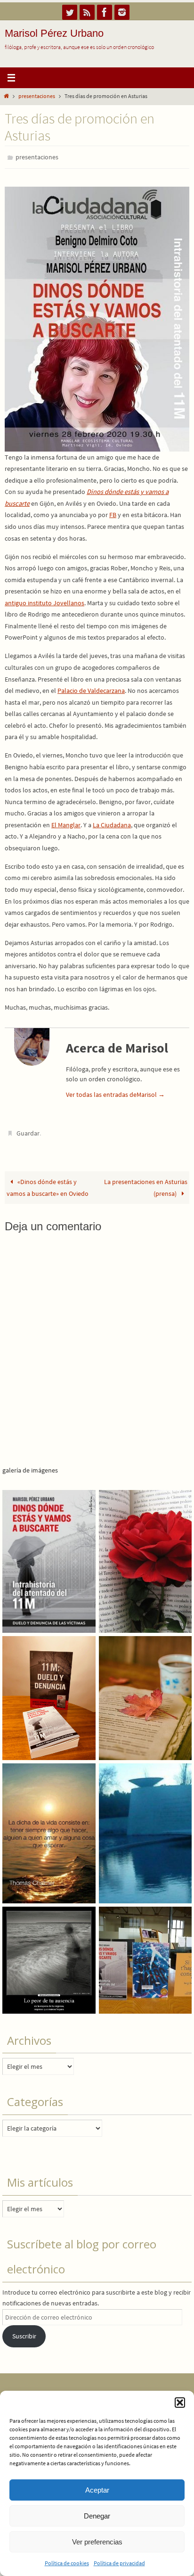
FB (113, 513)
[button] (180, 2403)
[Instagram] (122, 12)
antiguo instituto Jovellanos (44, 601)
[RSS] (87, 12)
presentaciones (37, 96)
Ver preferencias (97, 2542)
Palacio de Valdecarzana (91, 689)
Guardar (28, 1131)
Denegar (97, 2516)
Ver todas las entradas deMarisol (115, 1092)
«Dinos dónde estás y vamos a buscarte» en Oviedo (48, 1183)
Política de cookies (67, 2563)
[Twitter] (70, 12)
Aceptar (97, 2490)
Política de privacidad (119, 2563)
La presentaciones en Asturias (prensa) (146, 1183)
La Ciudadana (112, 823)
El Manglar (66, 823)
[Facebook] (105, 12)
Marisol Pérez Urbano (54, 33)
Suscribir (24, 2331)
